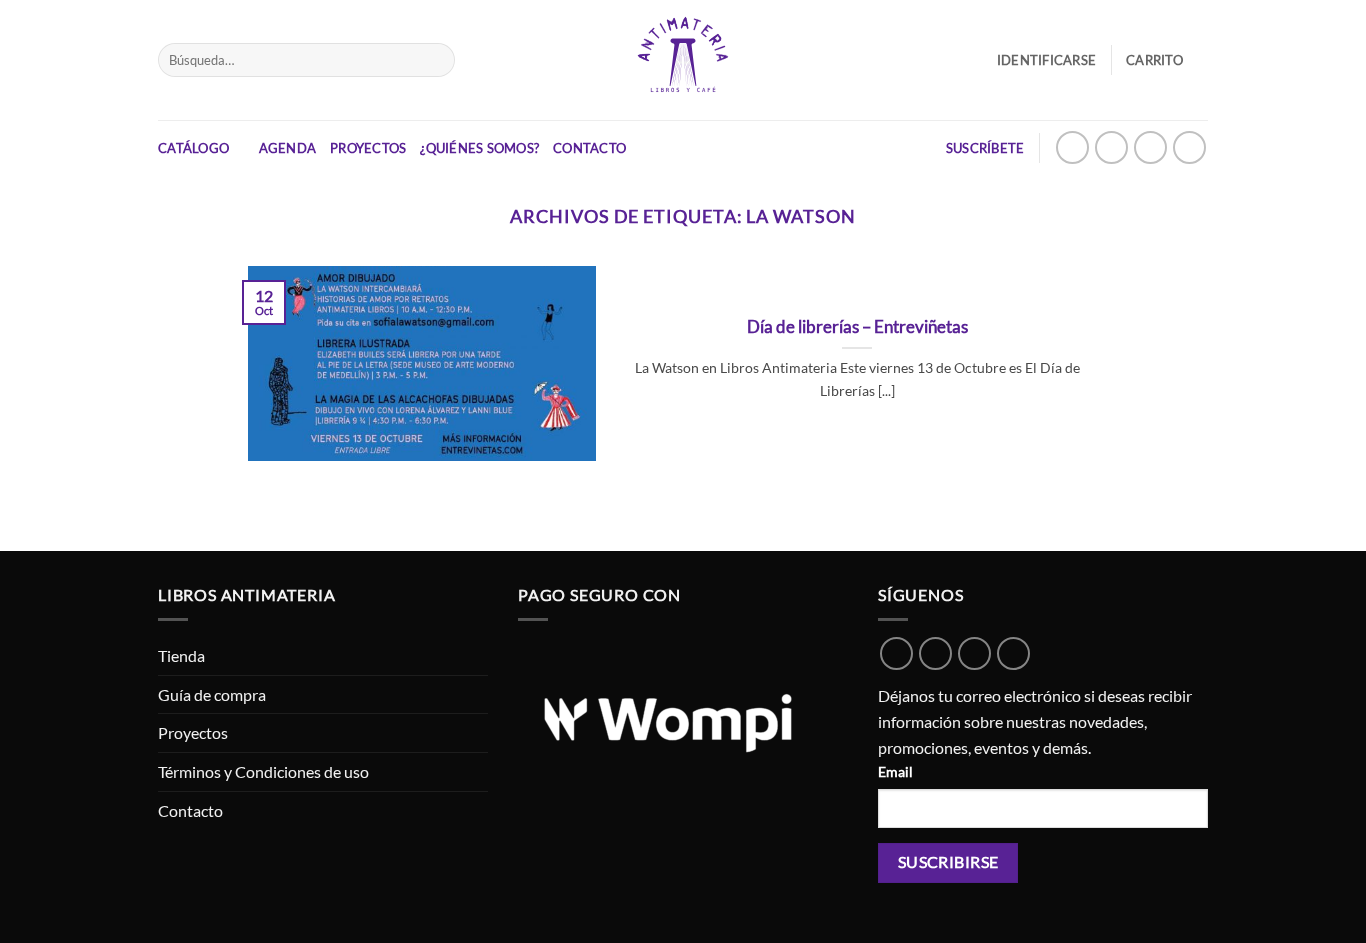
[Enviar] (435, 60)
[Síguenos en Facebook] (1150, 147)
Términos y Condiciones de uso (263, 771)
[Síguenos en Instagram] (1111, 147)
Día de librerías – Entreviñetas (857, 327)
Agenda (288, 148)
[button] (1167, 60)
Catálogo (193, 148)
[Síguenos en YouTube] (1189, 147)
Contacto (589, 148)
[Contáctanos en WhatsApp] (1072, 147)
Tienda (181, 655)
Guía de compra (212, 694)
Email (895, 771)
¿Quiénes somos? (479, 148)
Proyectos (368, 148)
